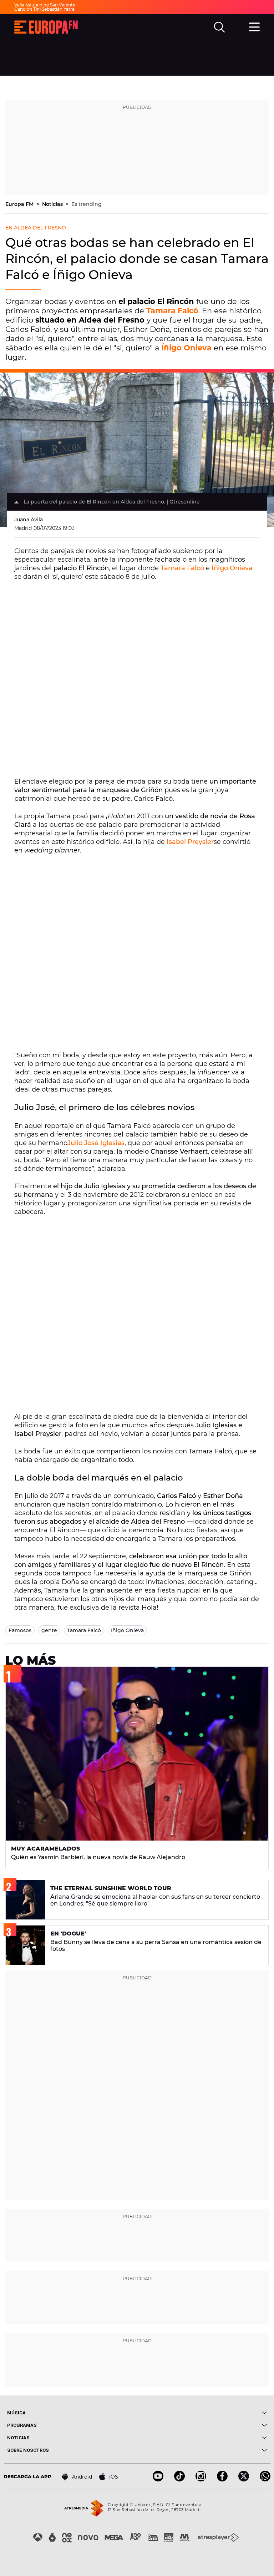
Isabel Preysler (190, 842)
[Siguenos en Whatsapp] (265, 2479)
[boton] (202, 2413)
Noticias (53, 204)
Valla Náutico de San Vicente (45, 5)
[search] (219, 27)
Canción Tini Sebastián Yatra (44, 9)
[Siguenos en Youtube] (158, 2479)
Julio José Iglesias (96, 1143)
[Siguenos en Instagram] (201, 2479)
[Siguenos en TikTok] (179, 2479)
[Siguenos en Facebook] (222, 2479)
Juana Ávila (29, 520)
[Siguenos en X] (244, 2479)
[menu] (254, 26)
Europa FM (20, 204)
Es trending (87, 204)
